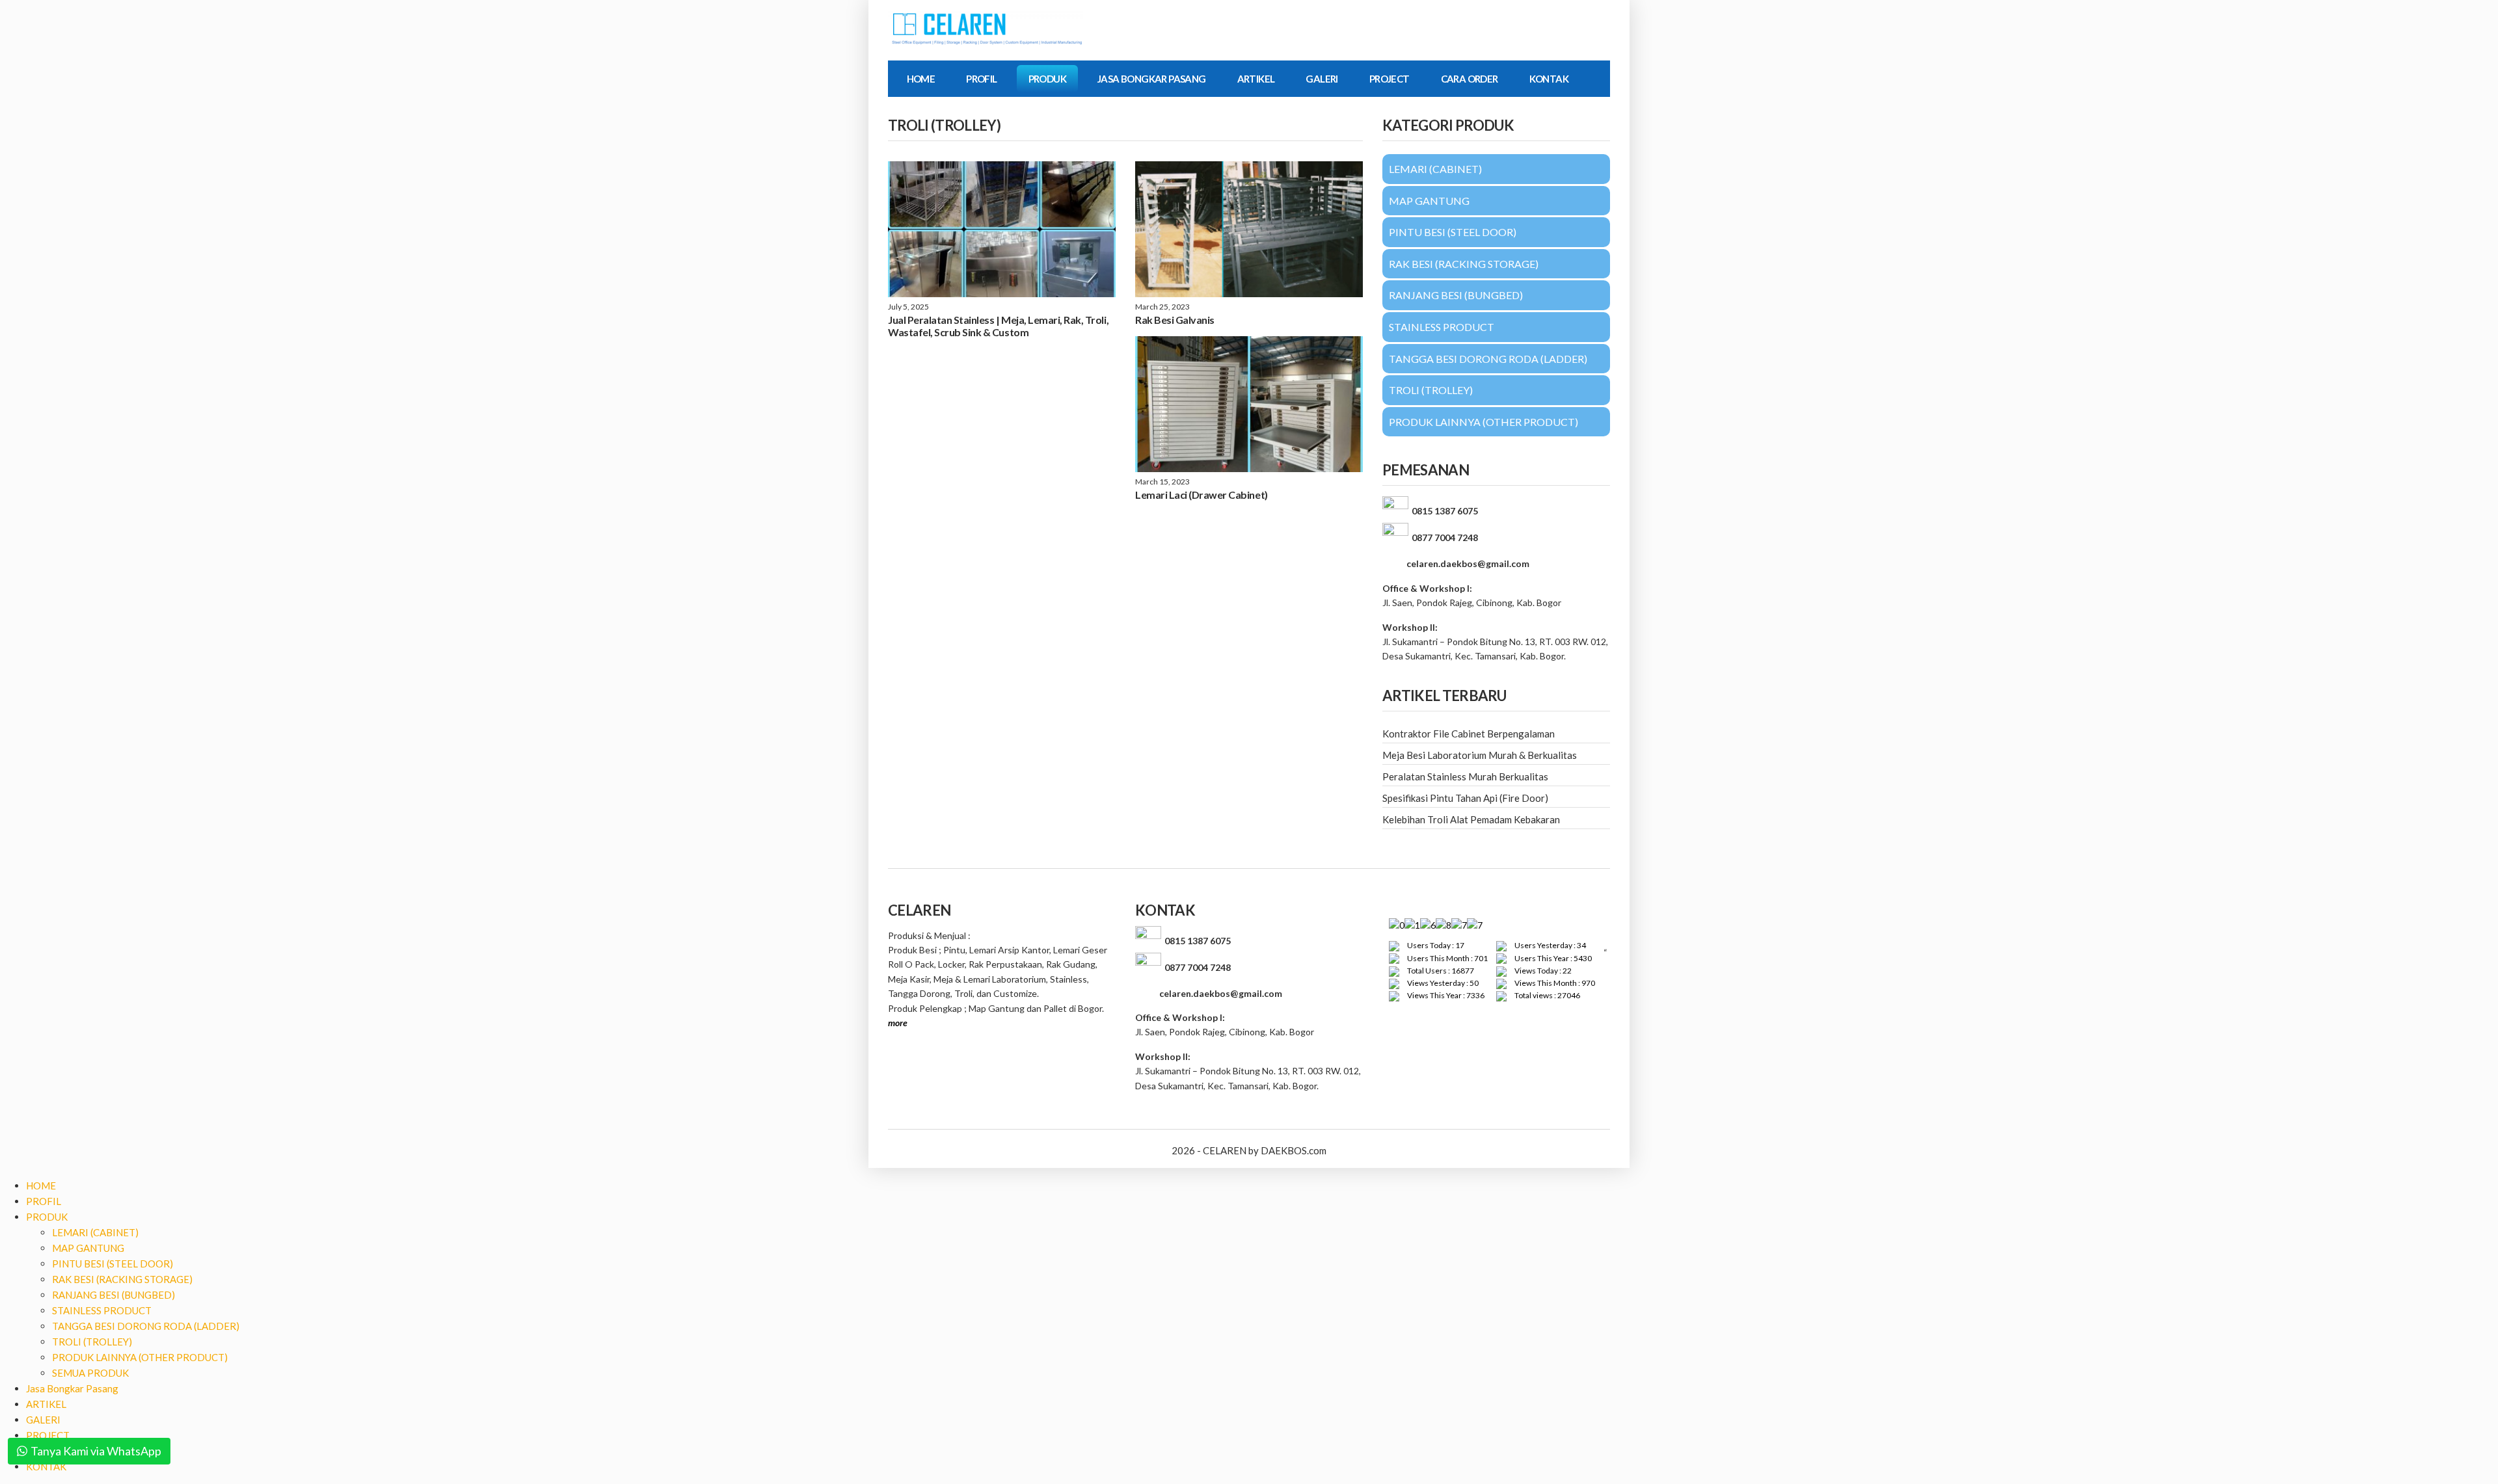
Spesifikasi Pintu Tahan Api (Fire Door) (1465, 798)
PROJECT (1390, 79)
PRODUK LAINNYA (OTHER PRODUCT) (140, 1357)
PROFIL (981, 79)
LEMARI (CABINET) (95, 1232)
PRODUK (1047, 79)
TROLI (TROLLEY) (92, 1342)
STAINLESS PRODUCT (102, 1310)
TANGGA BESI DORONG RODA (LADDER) (146, 1326)
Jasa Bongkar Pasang (1152, 79)
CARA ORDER (1470, 79)
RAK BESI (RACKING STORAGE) (122, 1279)
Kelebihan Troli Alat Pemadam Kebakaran (1471, 819)
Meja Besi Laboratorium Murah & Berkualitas (1480, 755)
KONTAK (1549, 79)
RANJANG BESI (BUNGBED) (114, 1295)
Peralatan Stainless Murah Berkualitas (1465, 776)
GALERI (1322, 79)
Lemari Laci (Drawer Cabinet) (1202, 495)
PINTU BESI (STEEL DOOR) (113, 1264)
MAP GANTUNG (88, 1248)
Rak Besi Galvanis (1175, 320)
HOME (921, 79)
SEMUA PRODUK (90, 1373)
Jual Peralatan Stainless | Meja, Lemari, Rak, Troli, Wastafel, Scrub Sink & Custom (998, 326)
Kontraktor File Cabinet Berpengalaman (1469, 734)
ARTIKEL (1256, 79)
